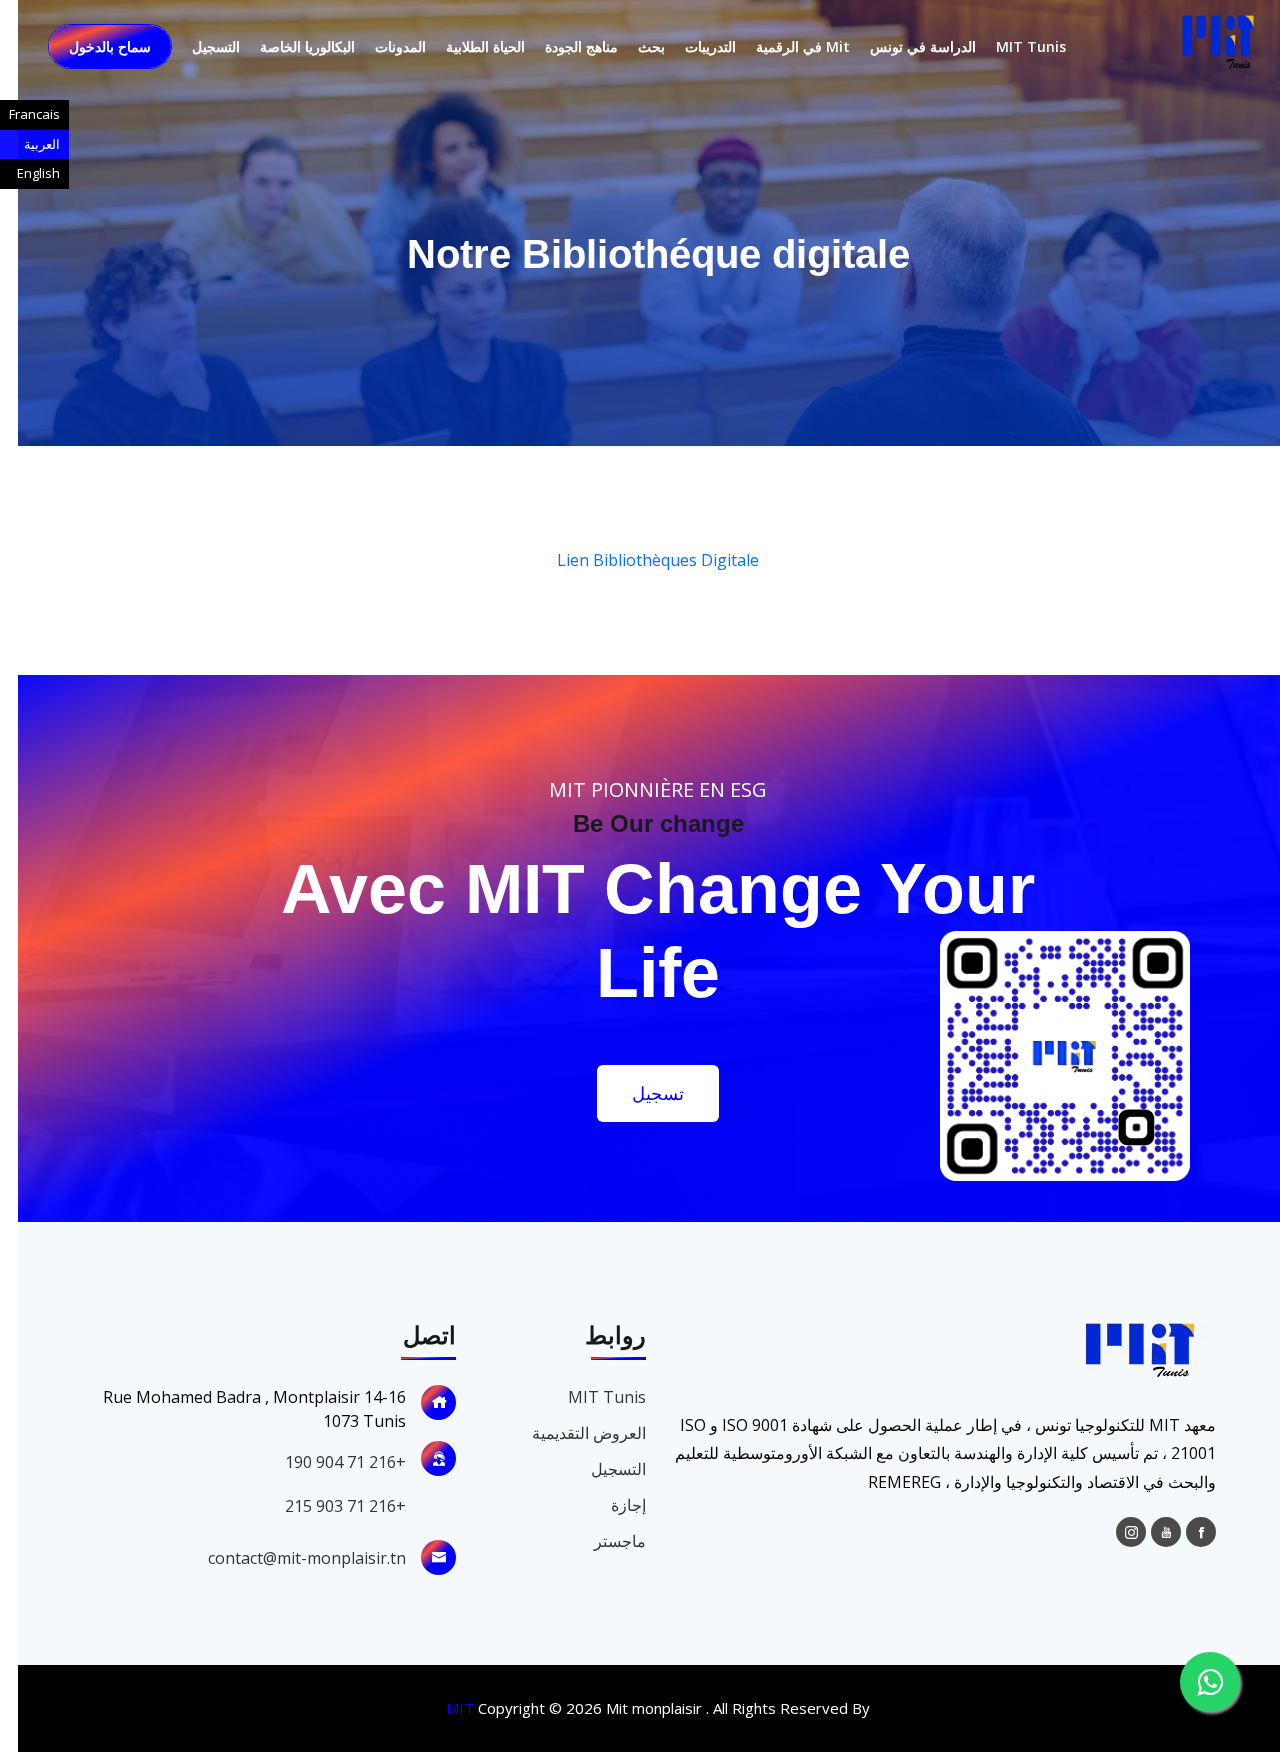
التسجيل (198, 46)
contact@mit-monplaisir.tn (289, 1558)
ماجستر (602, 1541)
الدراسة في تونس (905, 46)
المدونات (382, 46)
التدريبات (692, 46)
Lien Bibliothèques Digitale (640, 560)
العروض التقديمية (571, 1433)
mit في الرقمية (785, 46)
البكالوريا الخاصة (289, 46)
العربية (42, 144)
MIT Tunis (1013, 46)
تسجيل (640, 1093)
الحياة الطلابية (467, 46)
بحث (633, 46)
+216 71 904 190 (327, 1462)
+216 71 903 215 (327, 1506)
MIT (442, 1708)
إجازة (610, 1505)
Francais (34, 114)
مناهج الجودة (563, 46)
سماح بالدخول (92, 46)
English (38, 173)
